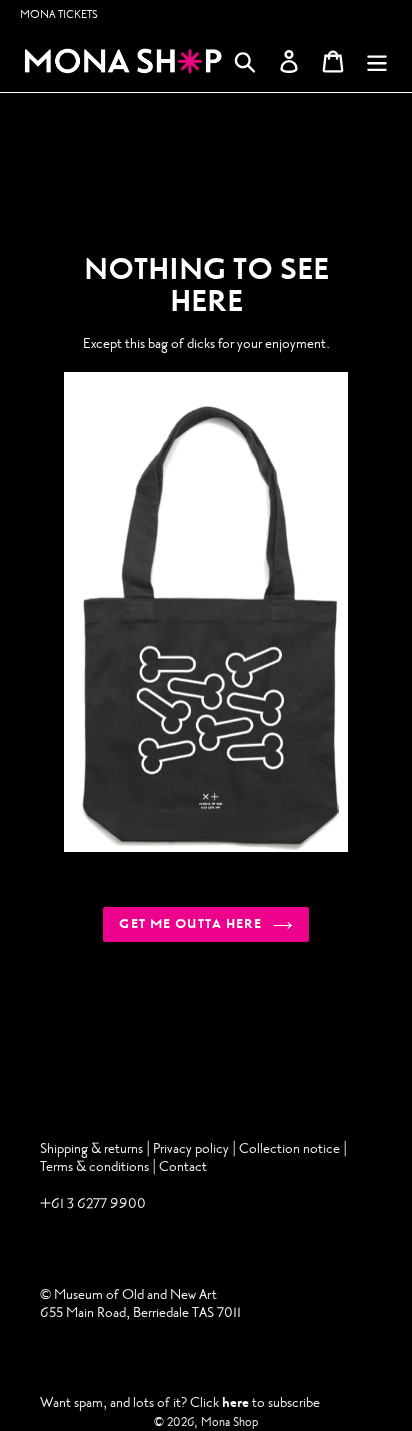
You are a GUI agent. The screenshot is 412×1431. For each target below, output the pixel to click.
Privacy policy (192, 1148)
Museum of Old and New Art (134, 1294)
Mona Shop (229, 1422)
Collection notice (289, 1148)
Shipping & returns (91, 1148)
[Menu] (377, 61)
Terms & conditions (94, 1166)
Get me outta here (190, 924)
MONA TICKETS (59, 14)
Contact (183, 1166)
